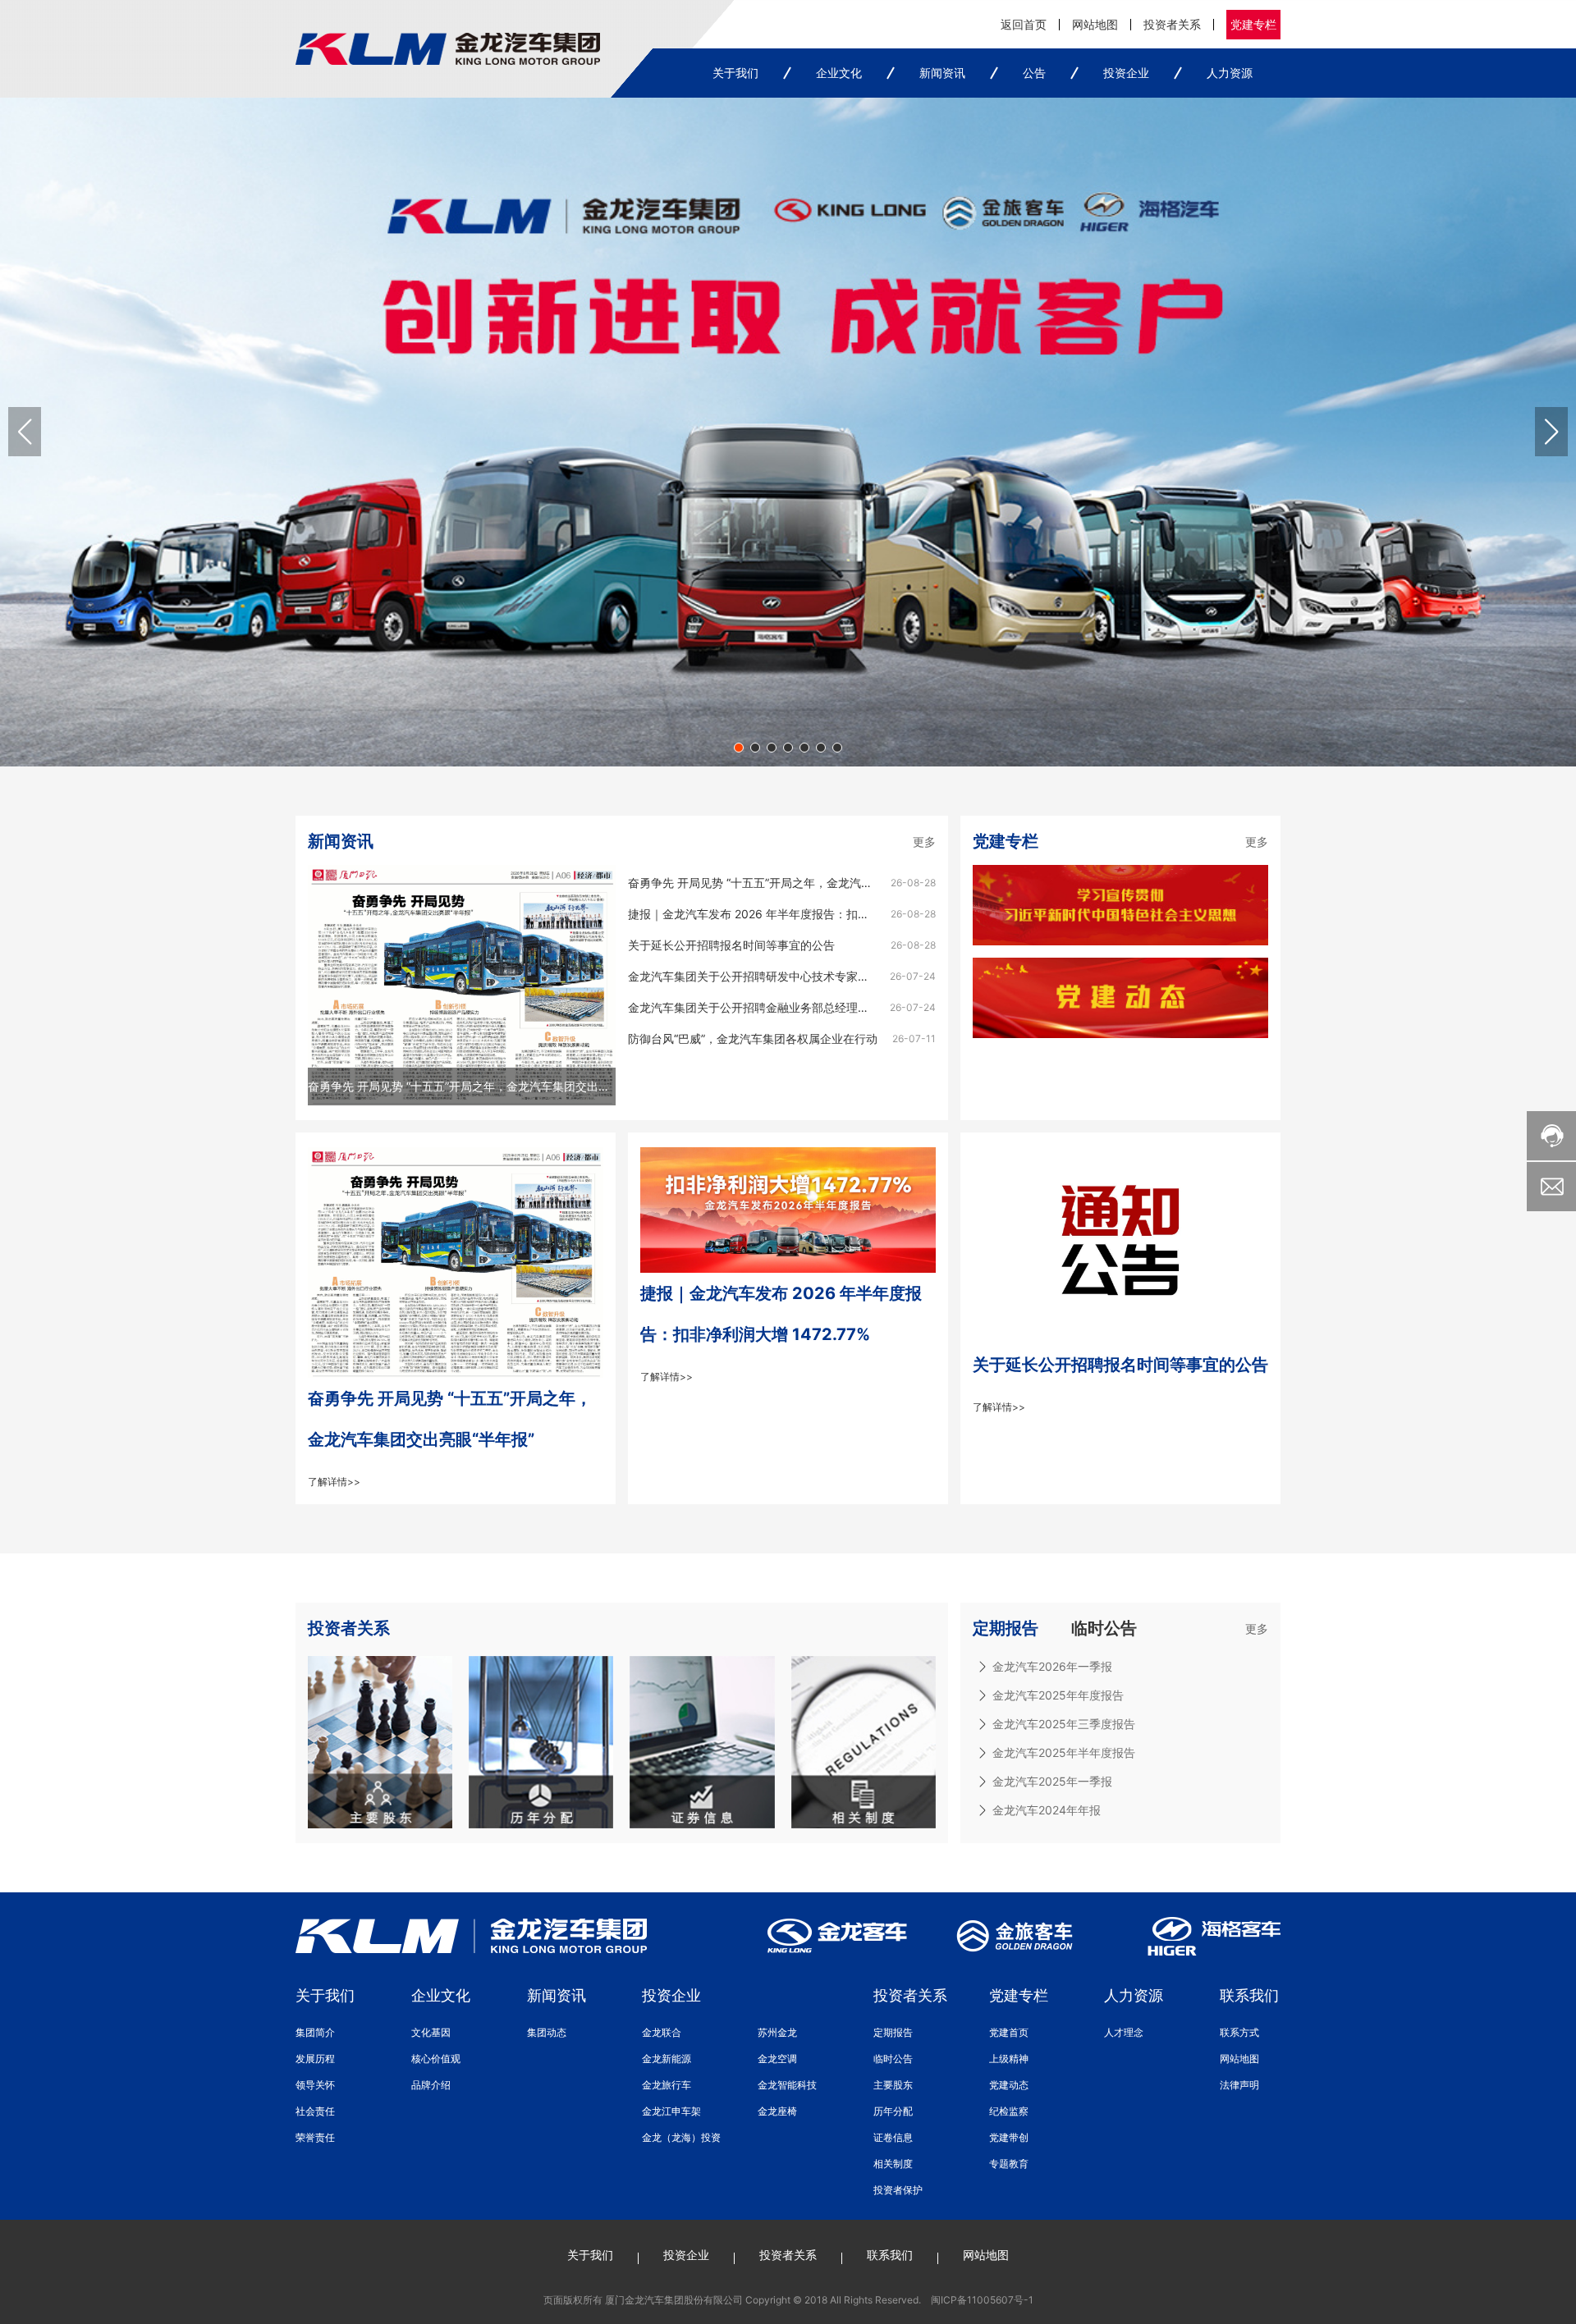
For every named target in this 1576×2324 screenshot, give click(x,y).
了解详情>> (334, 1482)
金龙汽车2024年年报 (1047, 1810)
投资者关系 (1172, 24)
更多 (924, 842)
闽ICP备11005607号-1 (982, 2300)
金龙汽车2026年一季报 (1052, 1666)
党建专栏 (1253, 24)
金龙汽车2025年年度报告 (1058, 1695)
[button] (739, 748)
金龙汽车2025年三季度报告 (1064, 1724)
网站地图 (1095, 24)
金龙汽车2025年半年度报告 (1064, 1752)
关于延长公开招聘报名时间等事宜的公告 (731, 945)
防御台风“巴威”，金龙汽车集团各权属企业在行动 (753, 1038)
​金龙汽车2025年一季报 (1052, 1781)
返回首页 (1024, 24)
